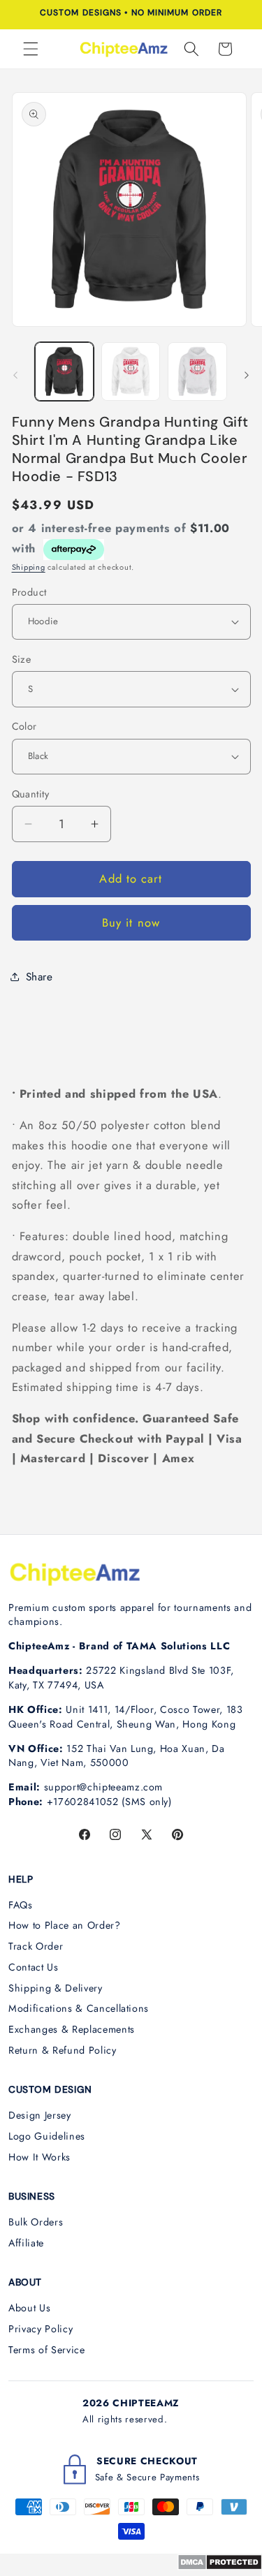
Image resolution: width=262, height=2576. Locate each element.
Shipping (29, 567)
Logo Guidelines (47, 2136)
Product (29, 592)
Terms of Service (47, 2350)
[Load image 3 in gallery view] (197, 371)
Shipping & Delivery (56, 1988)
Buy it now (131, 922)
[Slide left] (15, 375)
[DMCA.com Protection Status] (220, 2566)
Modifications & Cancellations (79, 2008)
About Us (29, 2308)
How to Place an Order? (65, 1925)
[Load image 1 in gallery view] (64, 371)
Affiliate (26, 2243)
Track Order (36, 1946)
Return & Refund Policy (63, 2050)
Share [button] (39, 977)
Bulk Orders (36, 2222)
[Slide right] (247, 375)
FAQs (21, 1905)
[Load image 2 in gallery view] (131, 371)
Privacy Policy (41, 2329)
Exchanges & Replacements (72, 2029)
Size (22, 659)
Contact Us (34, 1967)
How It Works (39, 2157)
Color (24, 726)
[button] (31, 49)
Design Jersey (40, 2115)
